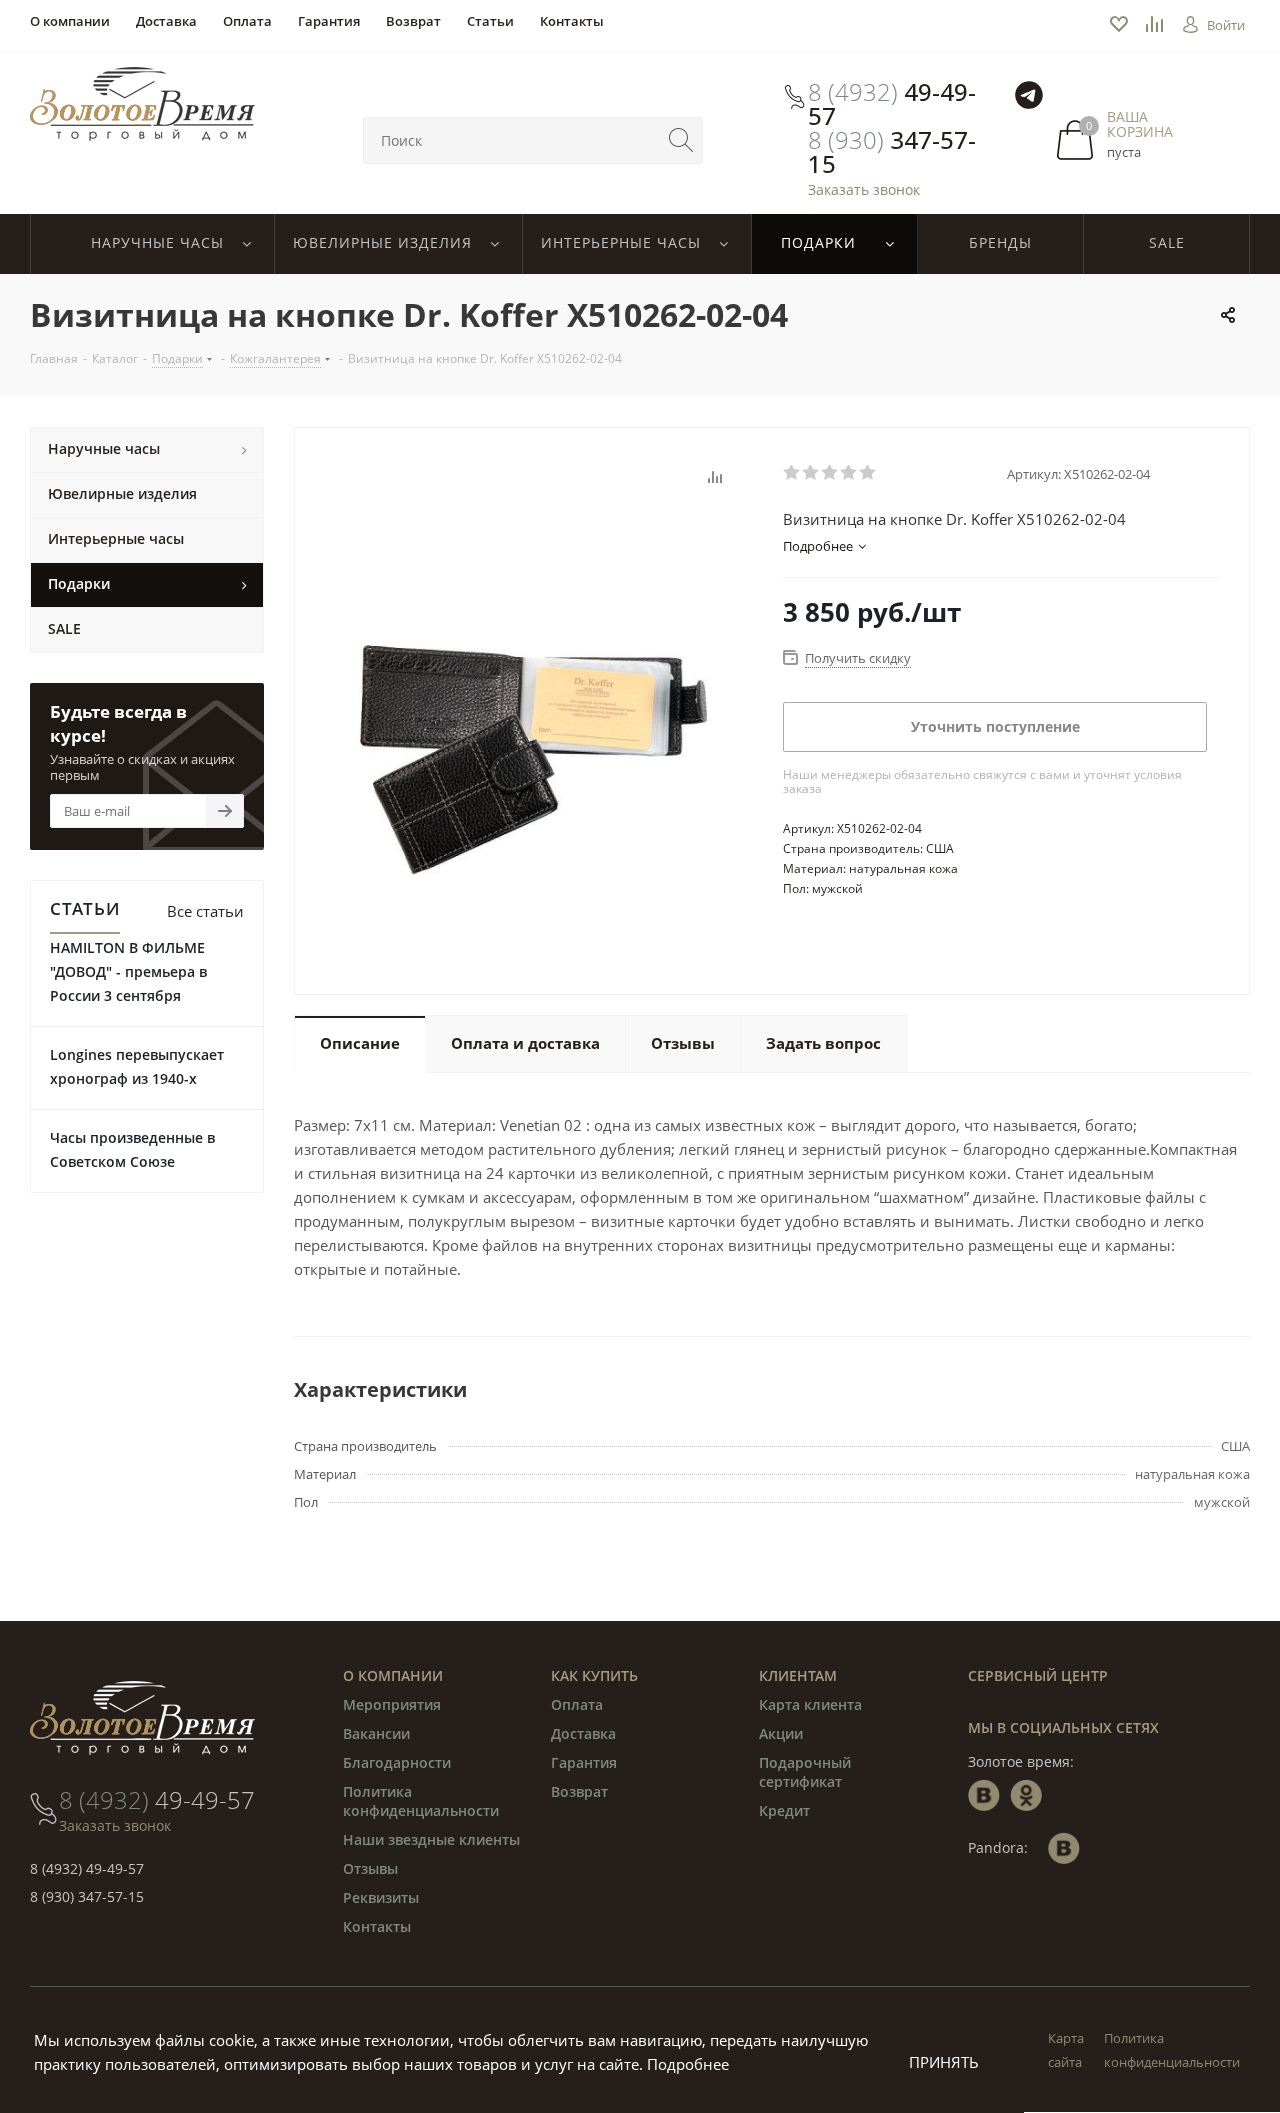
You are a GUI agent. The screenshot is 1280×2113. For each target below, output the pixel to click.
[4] (849, 473)
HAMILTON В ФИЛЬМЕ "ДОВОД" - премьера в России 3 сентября (128, 971)
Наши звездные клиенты (431, 1839)
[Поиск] (681, 140)
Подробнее (688, 2064)
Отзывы (370, 1868)
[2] (811, 473)
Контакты (377, 1926)
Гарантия (584, 1762)
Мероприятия (392, 1704)
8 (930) (892, 152)
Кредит (784, 1810)
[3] (830, 473)
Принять (944, 2062)
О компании (393, 1675)
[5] (868, 473)
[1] (792, 473)
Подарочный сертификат (805, 1772)
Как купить (594, 1675)
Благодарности (397, 1762)
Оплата (577, 1704)
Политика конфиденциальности (421, 1801)
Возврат (579, 1791)
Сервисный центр (1038, 1675)
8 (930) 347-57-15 (87, 1896)
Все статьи (205, 911)
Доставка (583, 1733)
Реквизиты (381, 1897)
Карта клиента (810, 1704)
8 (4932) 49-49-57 (87, 1868)
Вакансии (376, 1733)
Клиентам (798, 1675)
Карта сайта (1066, 2050)
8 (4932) (892, 104)
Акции (781, 1733)
